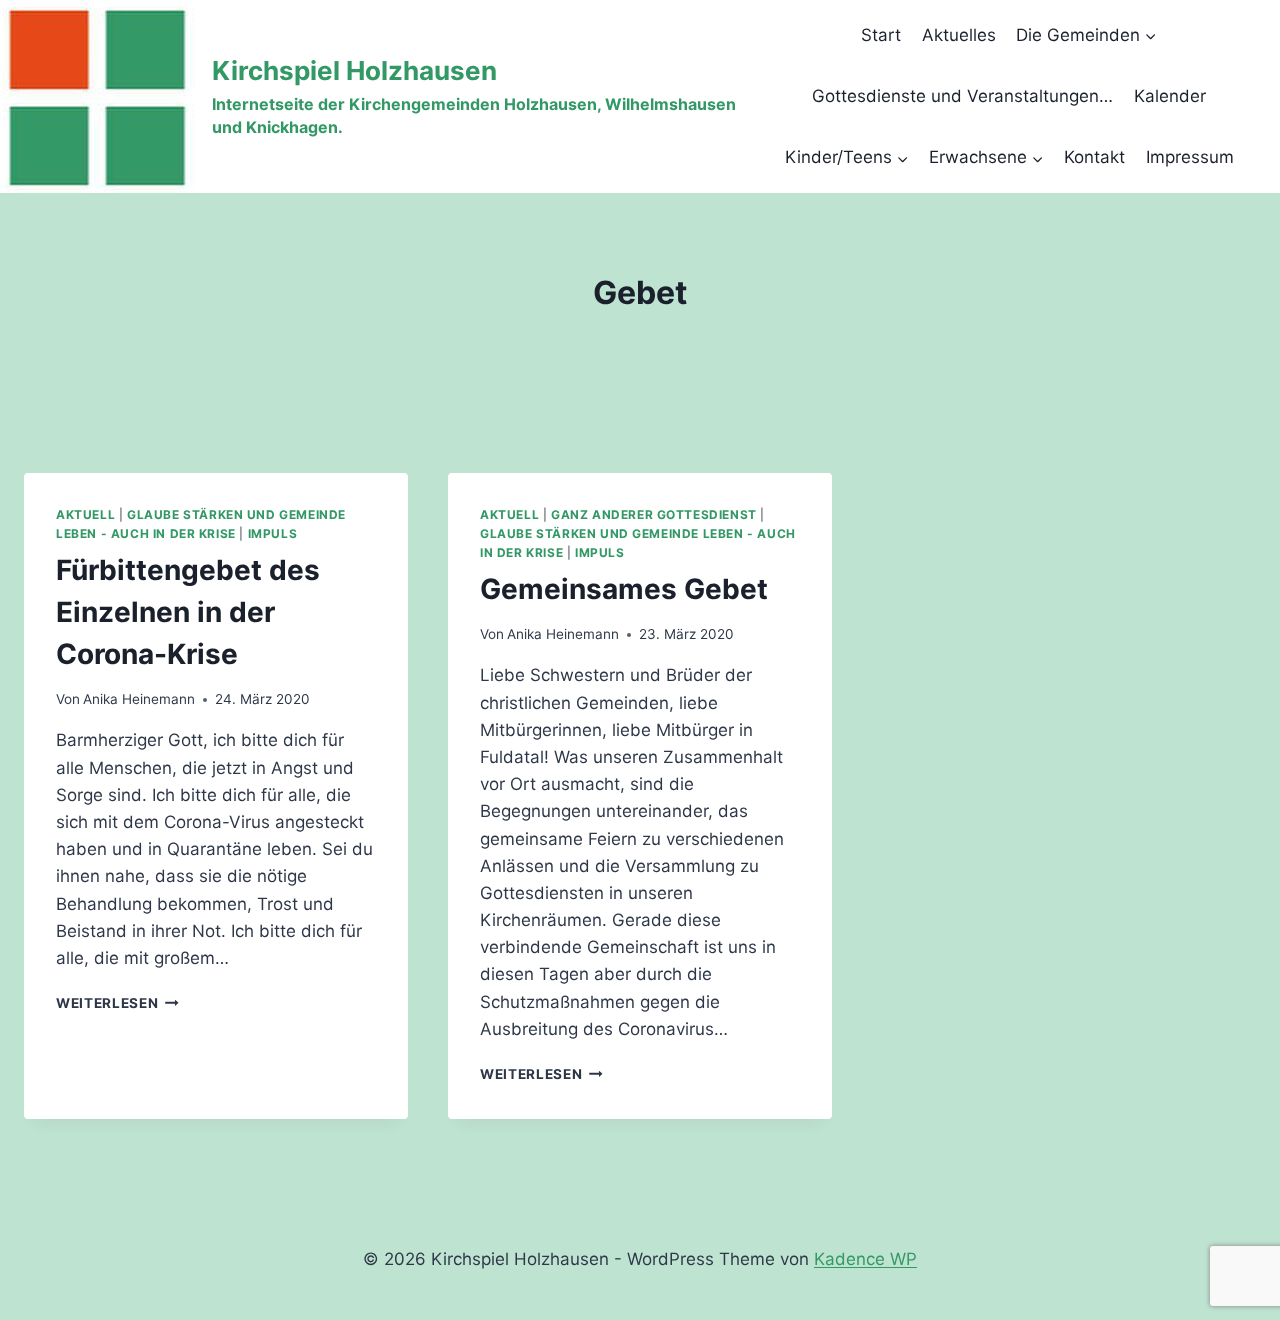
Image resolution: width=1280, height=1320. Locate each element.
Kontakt (1094, 157)
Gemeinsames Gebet (624, 589)
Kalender (1170, 96)
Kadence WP (865, 1259)
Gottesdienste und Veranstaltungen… (962, 96)
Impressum (1190, 157)
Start (881, 35)
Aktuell (85, 514)
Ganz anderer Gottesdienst (654, 514)
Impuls (273, 533)
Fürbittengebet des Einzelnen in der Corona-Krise (188, 612)
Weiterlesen (117, 1003)
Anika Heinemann (139, 699)
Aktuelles (959, 35)
